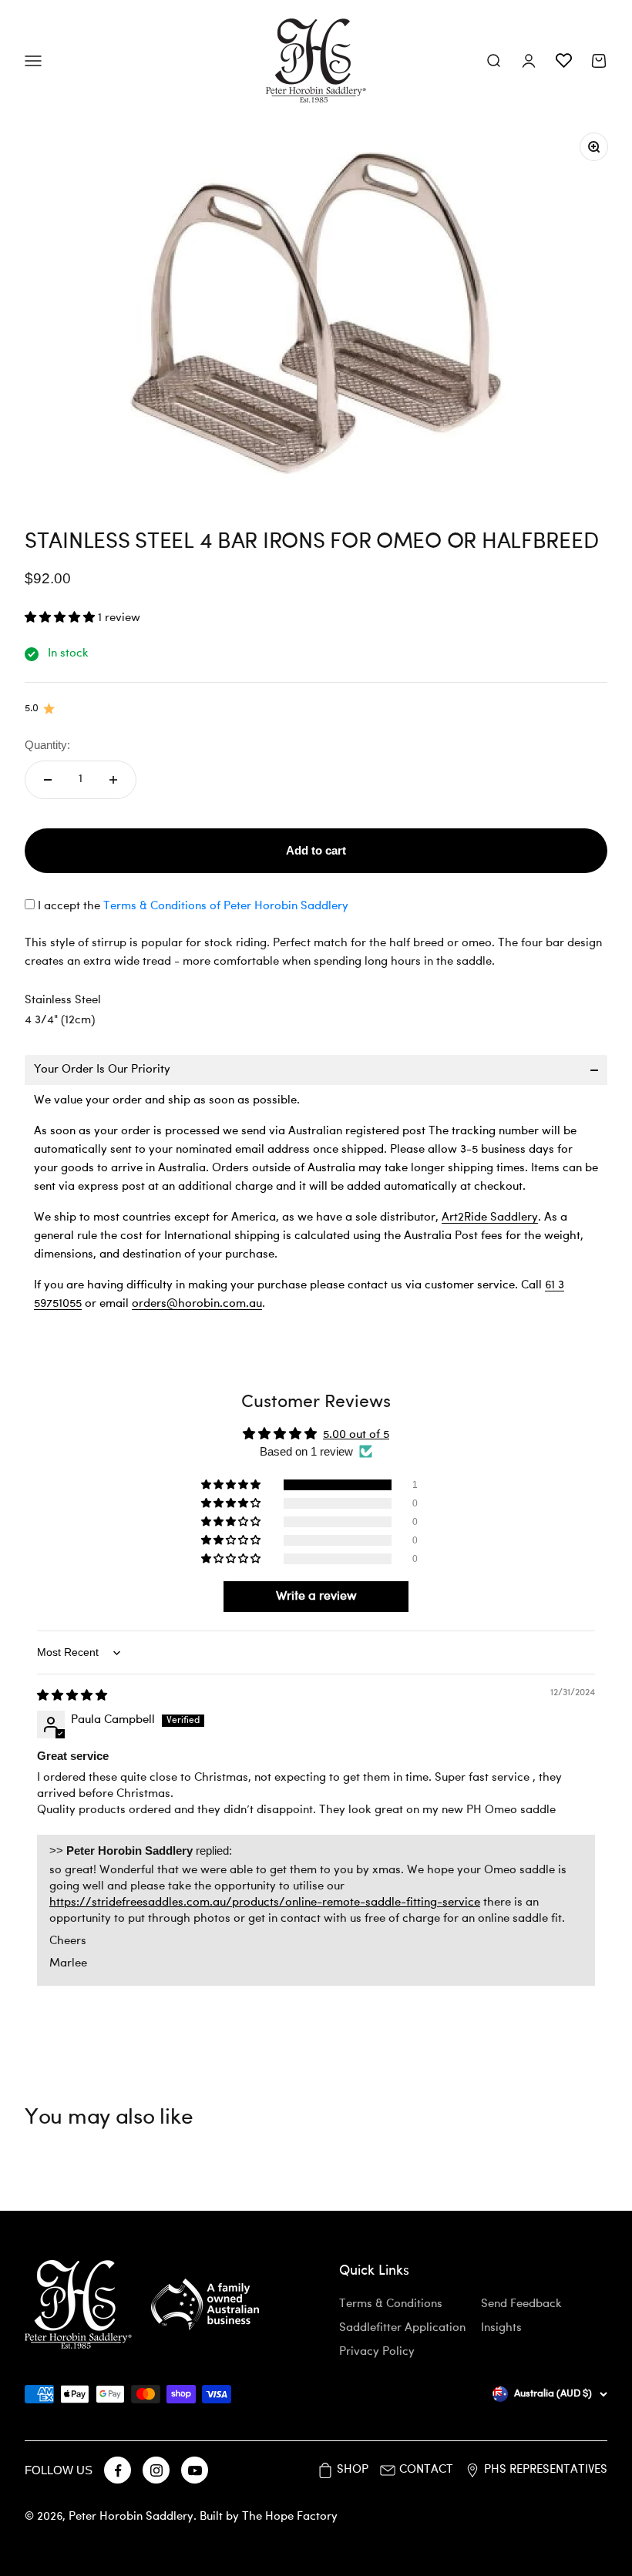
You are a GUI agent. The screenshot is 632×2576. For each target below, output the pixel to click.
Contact (426, 2470)
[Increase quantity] (113, 780)
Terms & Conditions (391, 2304)
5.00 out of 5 (356, 1435)
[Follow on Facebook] (118, 2470)
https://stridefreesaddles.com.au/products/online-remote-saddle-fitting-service (265, 1903)
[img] (72, 1696)
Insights (501, 2328)
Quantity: (47, 745)
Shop (353, 2470)
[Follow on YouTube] (195, 2470)
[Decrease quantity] (48, 780)
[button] (61, 618)
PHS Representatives (546, 2470)
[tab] (316, 1070)
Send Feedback (521, 2304)
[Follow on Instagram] (156, 2470)
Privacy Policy (377, 2352)
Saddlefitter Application (402, 2328)
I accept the (193, 907)
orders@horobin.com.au (197, 1304)
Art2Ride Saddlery (490, 1218)
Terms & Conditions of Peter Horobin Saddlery (226, 907)
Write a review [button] (316, 1597)
